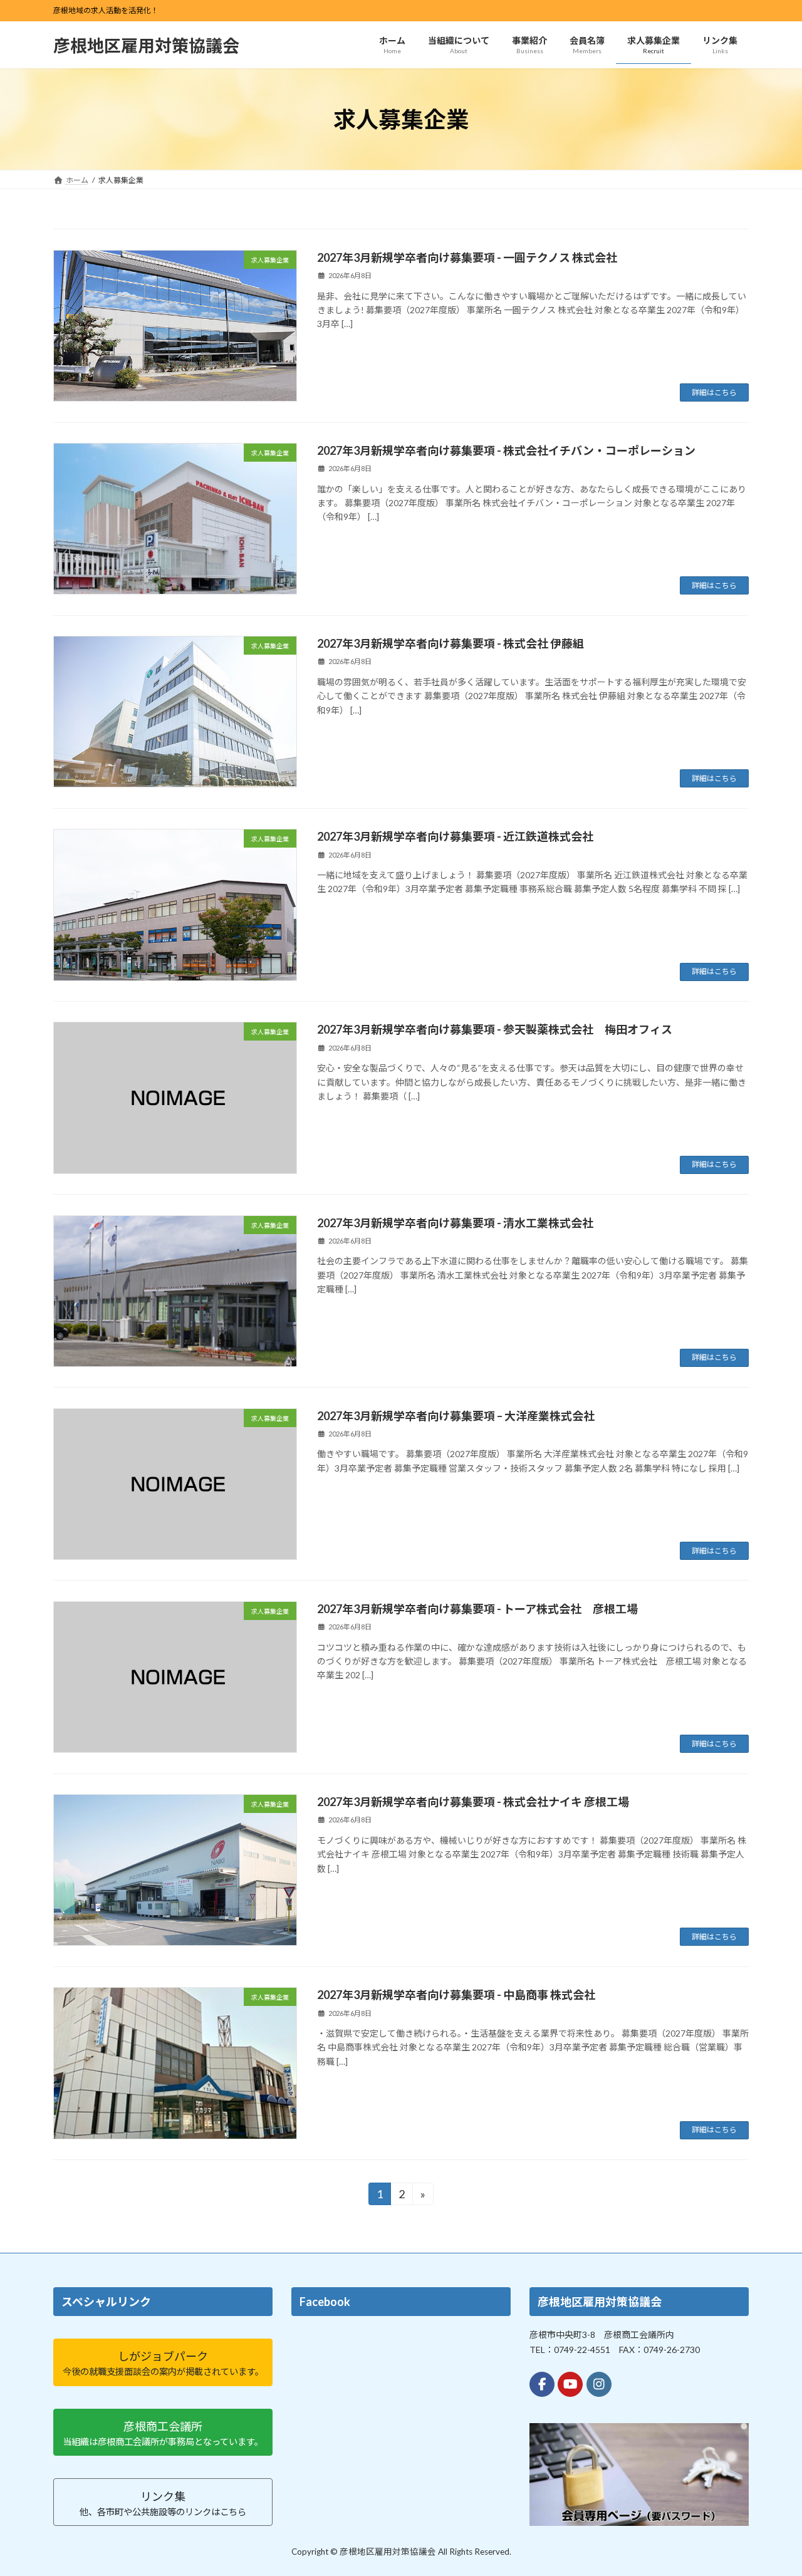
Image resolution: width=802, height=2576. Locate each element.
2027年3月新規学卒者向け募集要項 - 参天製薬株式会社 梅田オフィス (495, 1029)
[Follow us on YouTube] (570, 2384)
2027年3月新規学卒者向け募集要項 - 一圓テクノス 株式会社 (467, 257)
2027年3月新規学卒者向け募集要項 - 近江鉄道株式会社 (455, 836)
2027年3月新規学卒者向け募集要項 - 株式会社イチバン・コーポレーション (506, 450)
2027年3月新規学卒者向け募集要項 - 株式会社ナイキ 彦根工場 (473, 1802)
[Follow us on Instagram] (599, 2384)
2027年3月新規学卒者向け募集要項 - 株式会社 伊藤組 (450, 643)
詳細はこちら (714, 392)
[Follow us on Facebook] (542, 2384)
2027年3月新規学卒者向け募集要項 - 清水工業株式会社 (455, 1223)
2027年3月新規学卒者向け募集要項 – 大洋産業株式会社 (456, 1416)
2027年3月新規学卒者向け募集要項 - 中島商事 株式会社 (456, 1995)
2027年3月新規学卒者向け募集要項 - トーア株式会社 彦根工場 (477, 1609)
